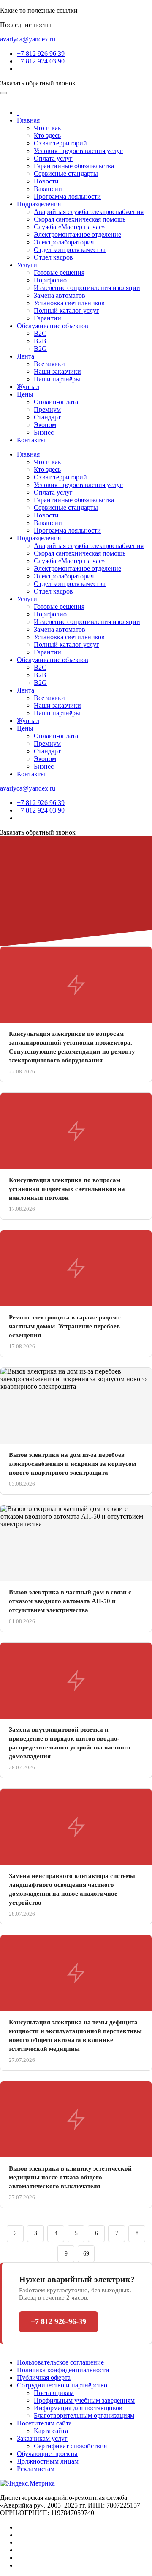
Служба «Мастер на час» (69, 227)
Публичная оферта (44, 2378)
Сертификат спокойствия (70, 2446)
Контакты (31, 440)
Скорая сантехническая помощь (80, 219)
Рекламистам (36, 2469)
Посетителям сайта (44, 2423)
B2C (40, 333)
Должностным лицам (48, 2461)
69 (86, 2254)
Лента (26, 356)
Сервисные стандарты (66, 174)
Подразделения (39, 204)
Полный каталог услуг (66, 311)
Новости (46, 181)
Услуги (27, 265)
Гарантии (47, 318)
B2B (40, 341)
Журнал (28, 387)
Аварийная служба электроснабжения (89, 212)
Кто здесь (47, 136)
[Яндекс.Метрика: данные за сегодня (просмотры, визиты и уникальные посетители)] (27, 2483)
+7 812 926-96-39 (58, 2321)
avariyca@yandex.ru (28, 39)
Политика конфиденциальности (63, 2370)
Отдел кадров (53, 257)
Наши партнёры (57, 379)
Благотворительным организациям (84, 2416)
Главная (28, 120)
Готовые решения (59, 272)
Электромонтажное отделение (77, 234)
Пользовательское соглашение (60, 2362)
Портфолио (50, 280)
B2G (40, 349)
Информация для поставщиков (78, 2408)
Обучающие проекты (47, 2454)
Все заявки (49, 364)
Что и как (47, 128)
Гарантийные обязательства (74, 166)
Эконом (45, 425)
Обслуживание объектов (53, 326)
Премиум (47, 409)
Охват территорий (60, 143)
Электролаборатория (64, 242)
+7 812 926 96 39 (41, 53)
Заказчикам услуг (42, 2438)
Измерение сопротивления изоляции (87, 288)
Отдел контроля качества (70, 250)
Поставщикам (54, 2393)
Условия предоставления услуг (78, 151)
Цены (25, 394)
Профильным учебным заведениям (84, 2400)
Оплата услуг (53, 158)
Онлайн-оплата (56, 402)
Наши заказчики (57, 371)
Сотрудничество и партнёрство (62, 2385)
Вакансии (48, 189)
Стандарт (47, 417)
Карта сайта (51, 2431)
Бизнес (44, 432)
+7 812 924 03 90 (41, 61)
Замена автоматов (60, 295)
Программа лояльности (67, 196)
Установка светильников (69, 303)
